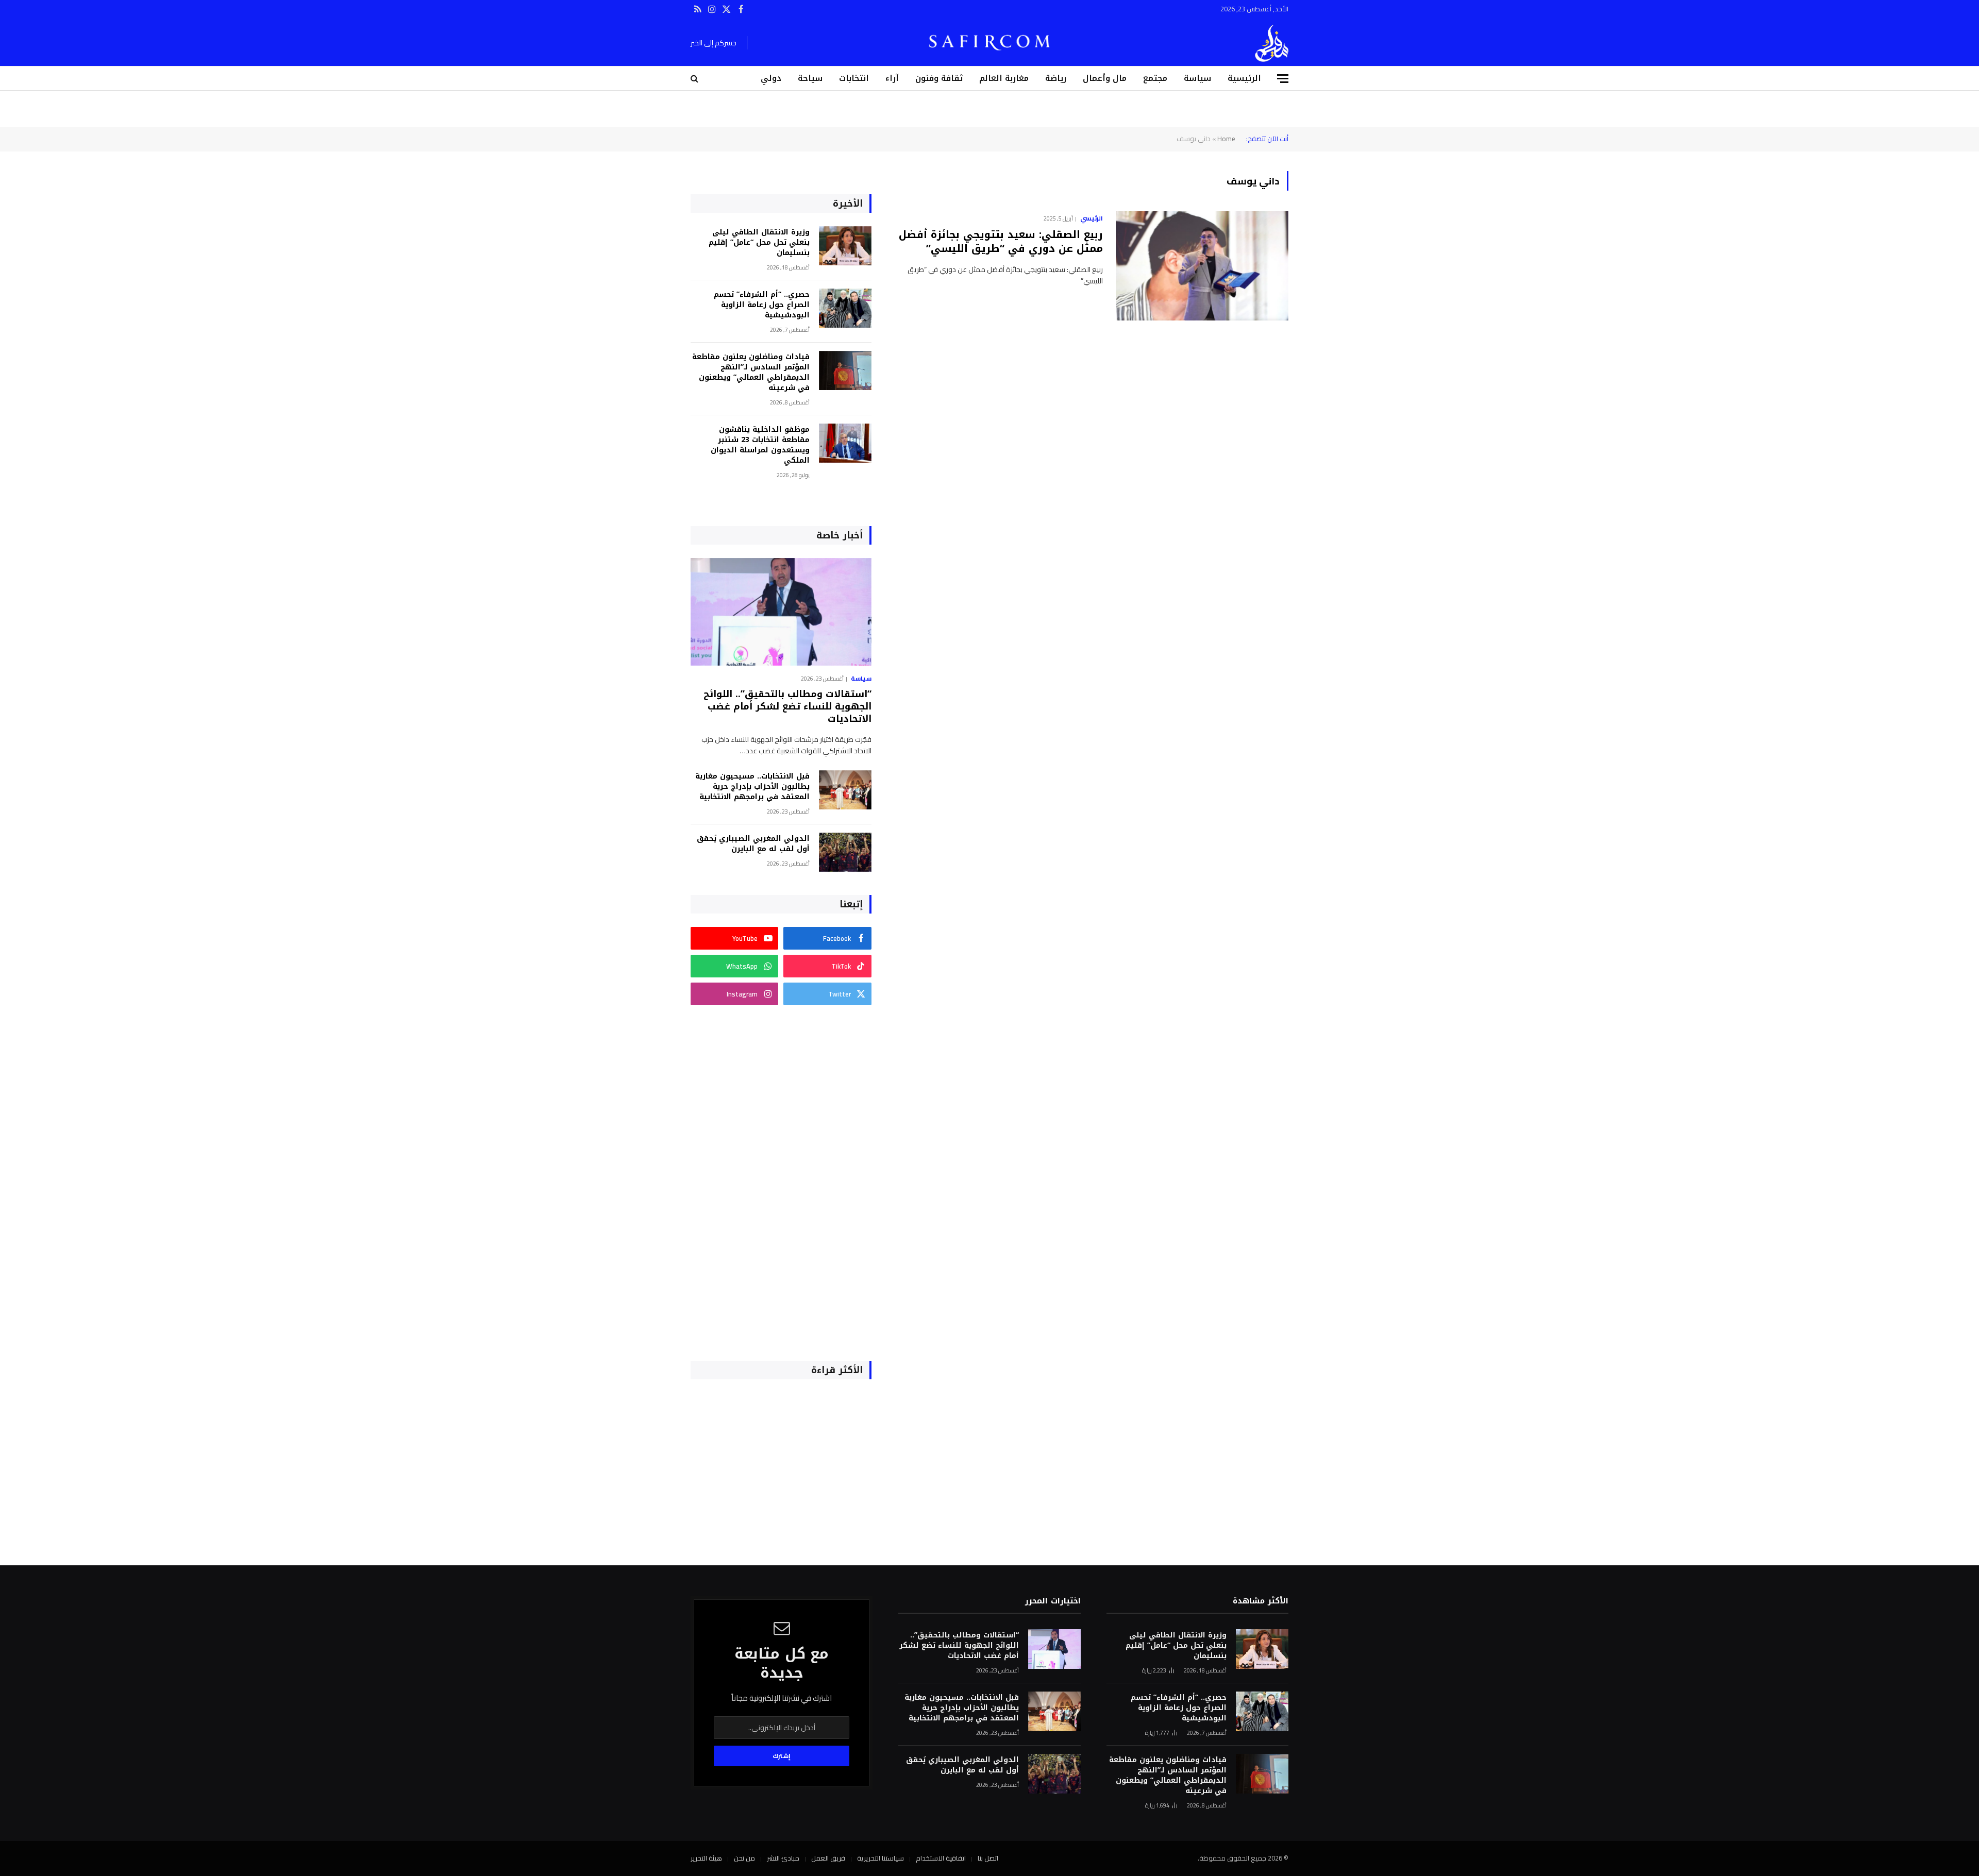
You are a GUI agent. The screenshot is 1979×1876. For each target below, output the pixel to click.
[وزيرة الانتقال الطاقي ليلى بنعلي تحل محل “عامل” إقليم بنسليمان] (845, 246)
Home (1226, 139)
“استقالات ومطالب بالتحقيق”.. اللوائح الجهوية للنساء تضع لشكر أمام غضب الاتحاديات (787, 707)
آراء (892, 78)
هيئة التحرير (706, 1858)
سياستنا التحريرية (881, 1858)
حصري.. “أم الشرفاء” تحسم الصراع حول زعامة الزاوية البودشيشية (762, 305)
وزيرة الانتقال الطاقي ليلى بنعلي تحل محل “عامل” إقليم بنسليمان (759, 243)
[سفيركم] (1272, 43)
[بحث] (695, 79)
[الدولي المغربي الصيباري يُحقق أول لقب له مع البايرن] (845, 852)
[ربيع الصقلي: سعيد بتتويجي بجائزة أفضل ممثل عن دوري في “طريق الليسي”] (1202, 266)
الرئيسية (1244, 78)
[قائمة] (1283, 79)
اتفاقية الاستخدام (941, 1858)
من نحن (744, 1858)
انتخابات (854, 78)
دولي (771, 78)
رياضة (1056, 78)
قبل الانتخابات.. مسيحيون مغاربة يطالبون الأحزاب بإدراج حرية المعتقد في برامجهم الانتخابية (752, 787)
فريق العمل (828, 1858)
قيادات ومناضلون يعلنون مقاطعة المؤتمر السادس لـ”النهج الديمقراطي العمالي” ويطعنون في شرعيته (751, 373)
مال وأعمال (1105, 78)
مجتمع (1155, 78)
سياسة (1197, 78)
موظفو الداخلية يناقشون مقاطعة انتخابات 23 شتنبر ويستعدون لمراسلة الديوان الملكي (760, 445)
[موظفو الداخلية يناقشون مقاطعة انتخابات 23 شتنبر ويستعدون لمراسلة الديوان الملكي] (845, 443)
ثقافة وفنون (939, 78)
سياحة (810, 78)
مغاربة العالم (1004, 78)
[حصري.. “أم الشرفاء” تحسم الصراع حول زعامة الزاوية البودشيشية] (845, 308)
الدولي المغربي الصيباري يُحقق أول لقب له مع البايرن (753, 844)
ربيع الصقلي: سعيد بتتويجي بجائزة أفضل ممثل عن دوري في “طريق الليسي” (1001, 242)
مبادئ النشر (783, 1858)
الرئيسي (1092, 218)
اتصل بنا (988, 1858)
